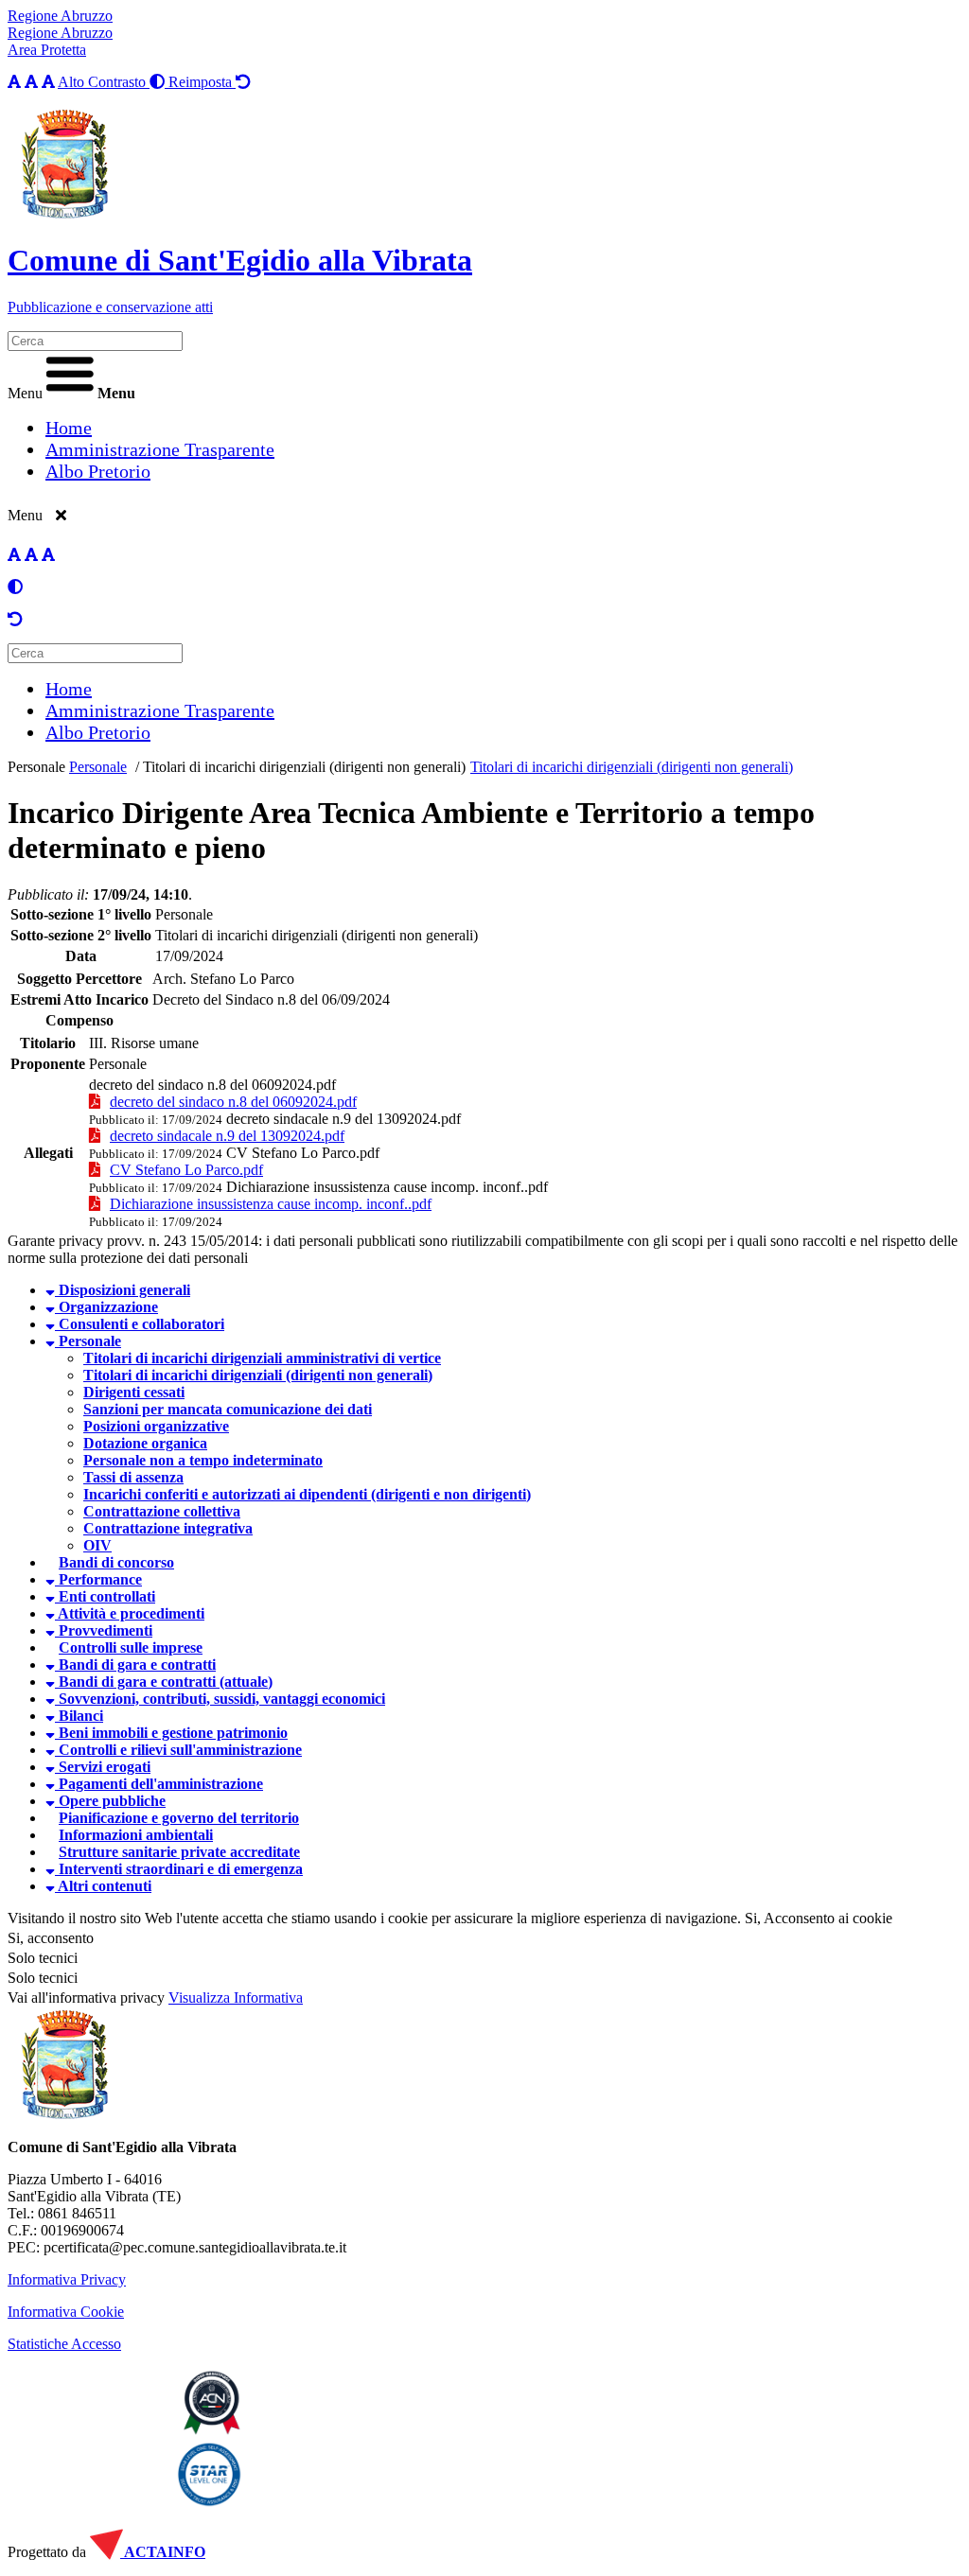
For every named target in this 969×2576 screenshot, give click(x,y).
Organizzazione (106, 1307)
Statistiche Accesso (64, 2344)
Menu (25, 393)
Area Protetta (47, 50)
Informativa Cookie (66, 2312)
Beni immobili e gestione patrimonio (171, 1733)
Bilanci (79, 1716)
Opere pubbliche (110, 1801)
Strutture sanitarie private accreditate (179, 1852)
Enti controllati (105, 1596)
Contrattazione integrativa (168, 1528)
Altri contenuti (103, 1886)
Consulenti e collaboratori (140, 1324)
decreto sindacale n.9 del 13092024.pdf (344, 1119)
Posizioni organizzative (156, 1426)
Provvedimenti (104, 1630)
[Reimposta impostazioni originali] (15, 619)
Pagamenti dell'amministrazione (159, 1784)
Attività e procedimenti (130, 1613)
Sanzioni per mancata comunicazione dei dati (228, 1409)
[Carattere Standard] (14, 82)
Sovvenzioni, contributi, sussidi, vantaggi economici (220, 1699)
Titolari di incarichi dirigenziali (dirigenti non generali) (304, 767)
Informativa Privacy (67, 2279)
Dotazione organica (145, 1443)
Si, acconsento (51, 1938)
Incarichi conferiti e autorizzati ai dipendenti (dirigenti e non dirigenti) (307, 1494)
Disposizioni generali (123, 1290)
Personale (36, 767)
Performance (98, 1579)
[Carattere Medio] (31, 82)
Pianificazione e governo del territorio (179, 1818)
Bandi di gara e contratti (135, 1665)
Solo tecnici (43, 1978)
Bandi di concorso (116, 1562)
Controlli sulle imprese (131, 1647)
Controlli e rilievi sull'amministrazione (178, 1750)
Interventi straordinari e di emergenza (179, 1869)
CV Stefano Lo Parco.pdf (303, 1153)
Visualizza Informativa (236, 1998)
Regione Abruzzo (60, 16)
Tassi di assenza (133, 1477)
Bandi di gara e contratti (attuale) (164, 1682)
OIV (97, 1545)
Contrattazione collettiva (162, 1511)
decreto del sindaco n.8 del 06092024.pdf (212, 1085)
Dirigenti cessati (134, 1392)
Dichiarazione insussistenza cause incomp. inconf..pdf (387, 1187)
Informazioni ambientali (136, 1835)
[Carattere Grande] (48, 82)
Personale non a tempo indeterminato (203, 1460)
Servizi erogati (103, 1767)
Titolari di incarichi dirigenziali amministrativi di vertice (262, 1358)
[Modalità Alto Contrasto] (15, 587)
